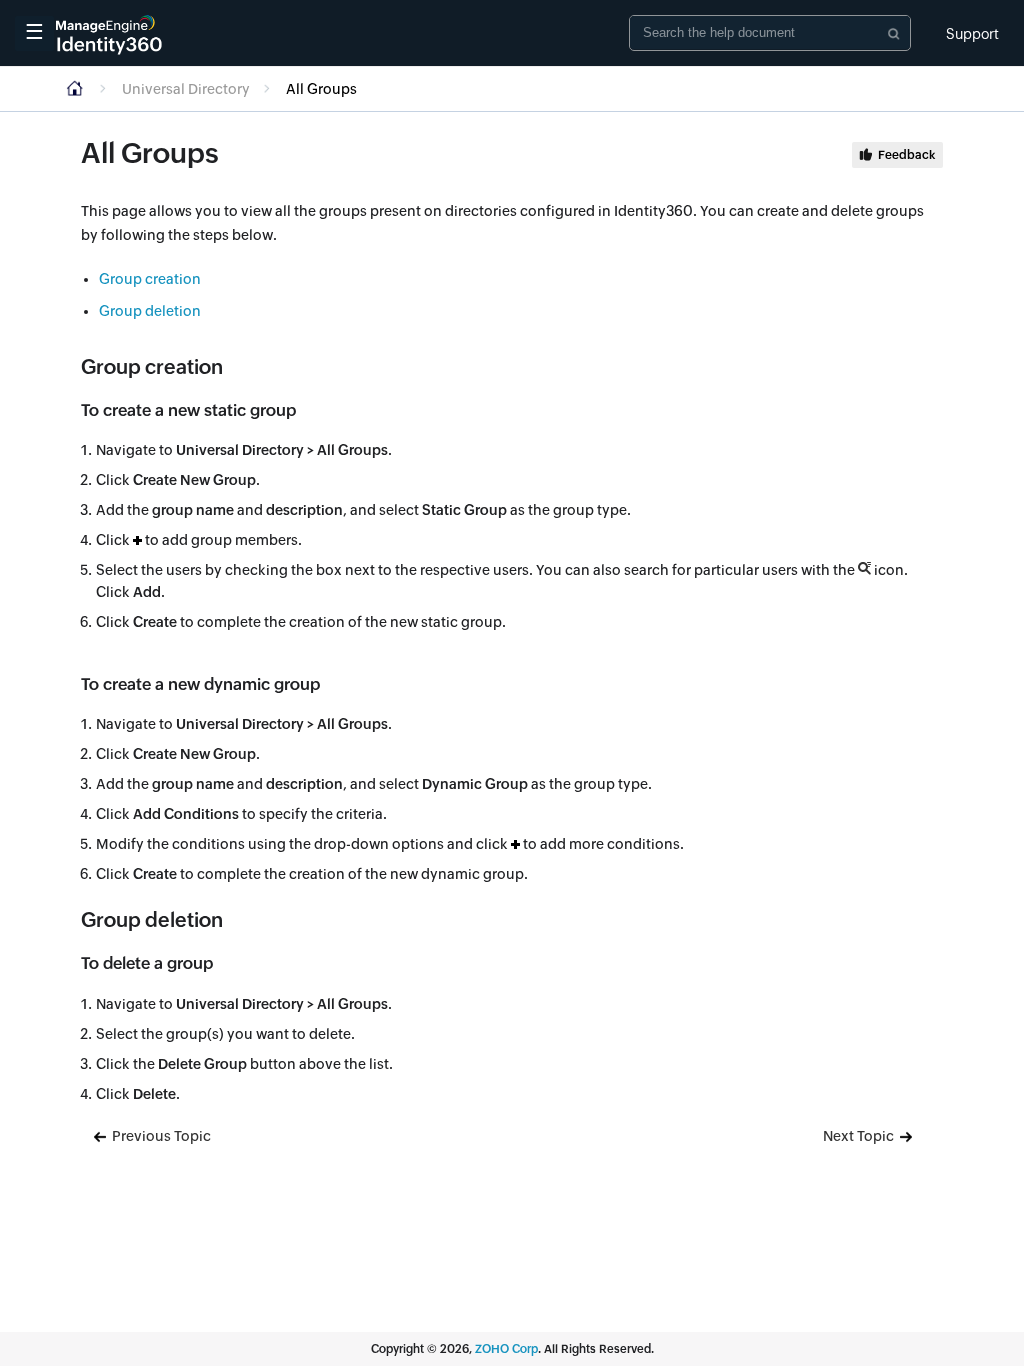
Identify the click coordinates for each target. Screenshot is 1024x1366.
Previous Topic (160, 1136)
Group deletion (150, 311)
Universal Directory (186, 89)
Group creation (150, 279)
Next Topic (860, 1136)
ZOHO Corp (506, 1349)
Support (972, 34)
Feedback (906, 155)
